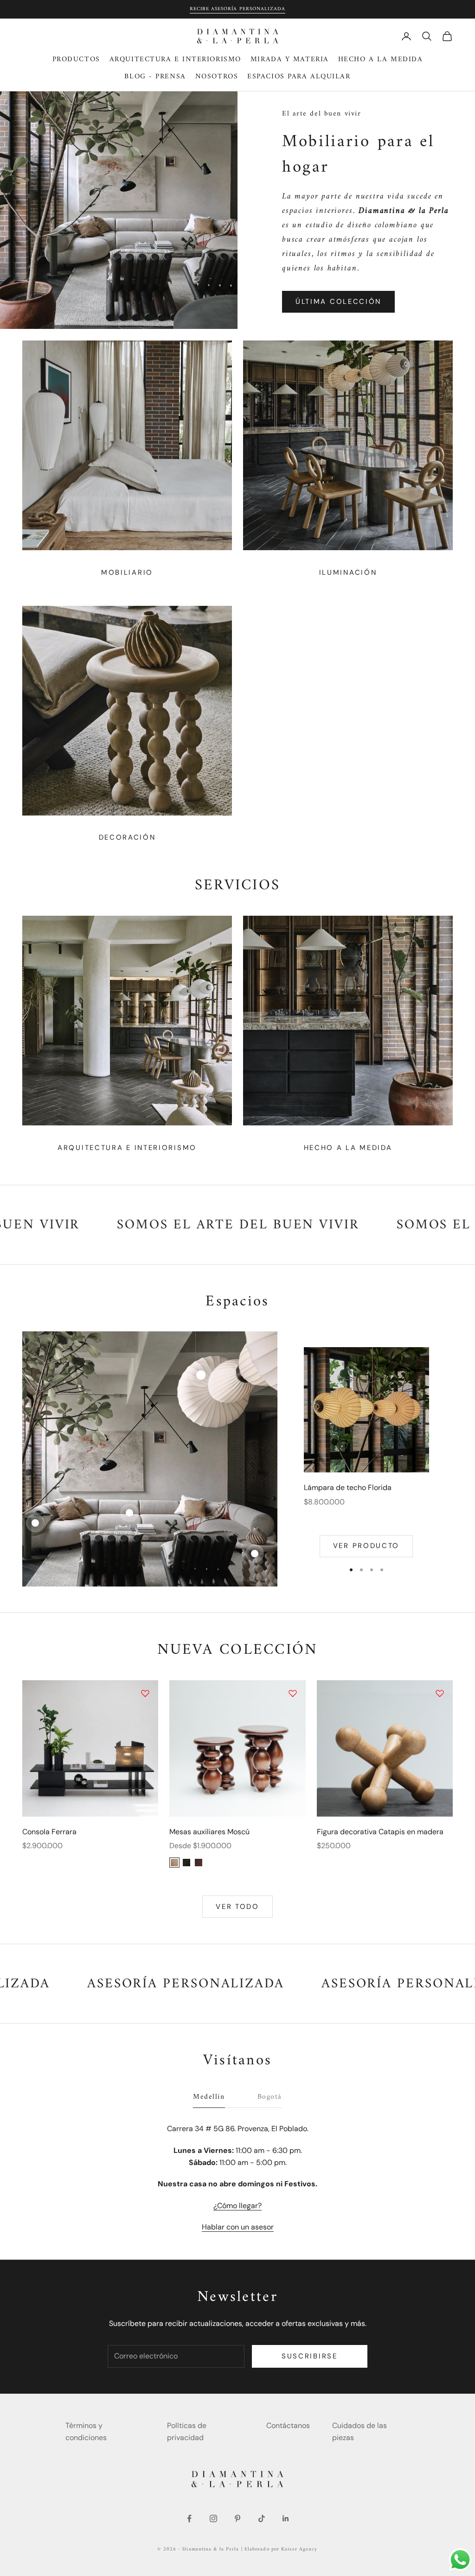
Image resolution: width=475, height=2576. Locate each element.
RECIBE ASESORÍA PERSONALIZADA (237, 9)
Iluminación (348, 572)
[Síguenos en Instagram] (213, 2518)
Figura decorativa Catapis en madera (380, 1832)
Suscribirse (310, 2356)
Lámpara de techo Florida (348, 1487)
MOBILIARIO (127, 572)
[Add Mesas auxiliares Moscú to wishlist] (293, 1693)
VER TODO (237, 1907)
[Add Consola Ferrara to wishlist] (145, 1693)
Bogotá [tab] (270, 2097)
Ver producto (366, 1546)
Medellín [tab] (209, 2097)
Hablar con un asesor (238, 2227)
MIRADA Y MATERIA (290, 60)
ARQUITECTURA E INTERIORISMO (175, 60)
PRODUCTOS (76, 60)
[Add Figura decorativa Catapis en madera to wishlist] (440, 1693)
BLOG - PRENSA (155, 77)
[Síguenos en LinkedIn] (286, 2518)
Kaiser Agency (299, 2549)
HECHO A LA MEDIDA (381, 60)
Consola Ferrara (49, 1832)
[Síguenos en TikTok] (262, 2518)
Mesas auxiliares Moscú (209, 1832)
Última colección (338, 302)
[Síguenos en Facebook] (189, 2518)
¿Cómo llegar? (237, 2206)
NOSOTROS (217, 77)
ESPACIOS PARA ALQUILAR (299, 77)
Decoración (127, 837)
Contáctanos (288, 2425)
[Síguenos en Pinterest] (237, 2518)
